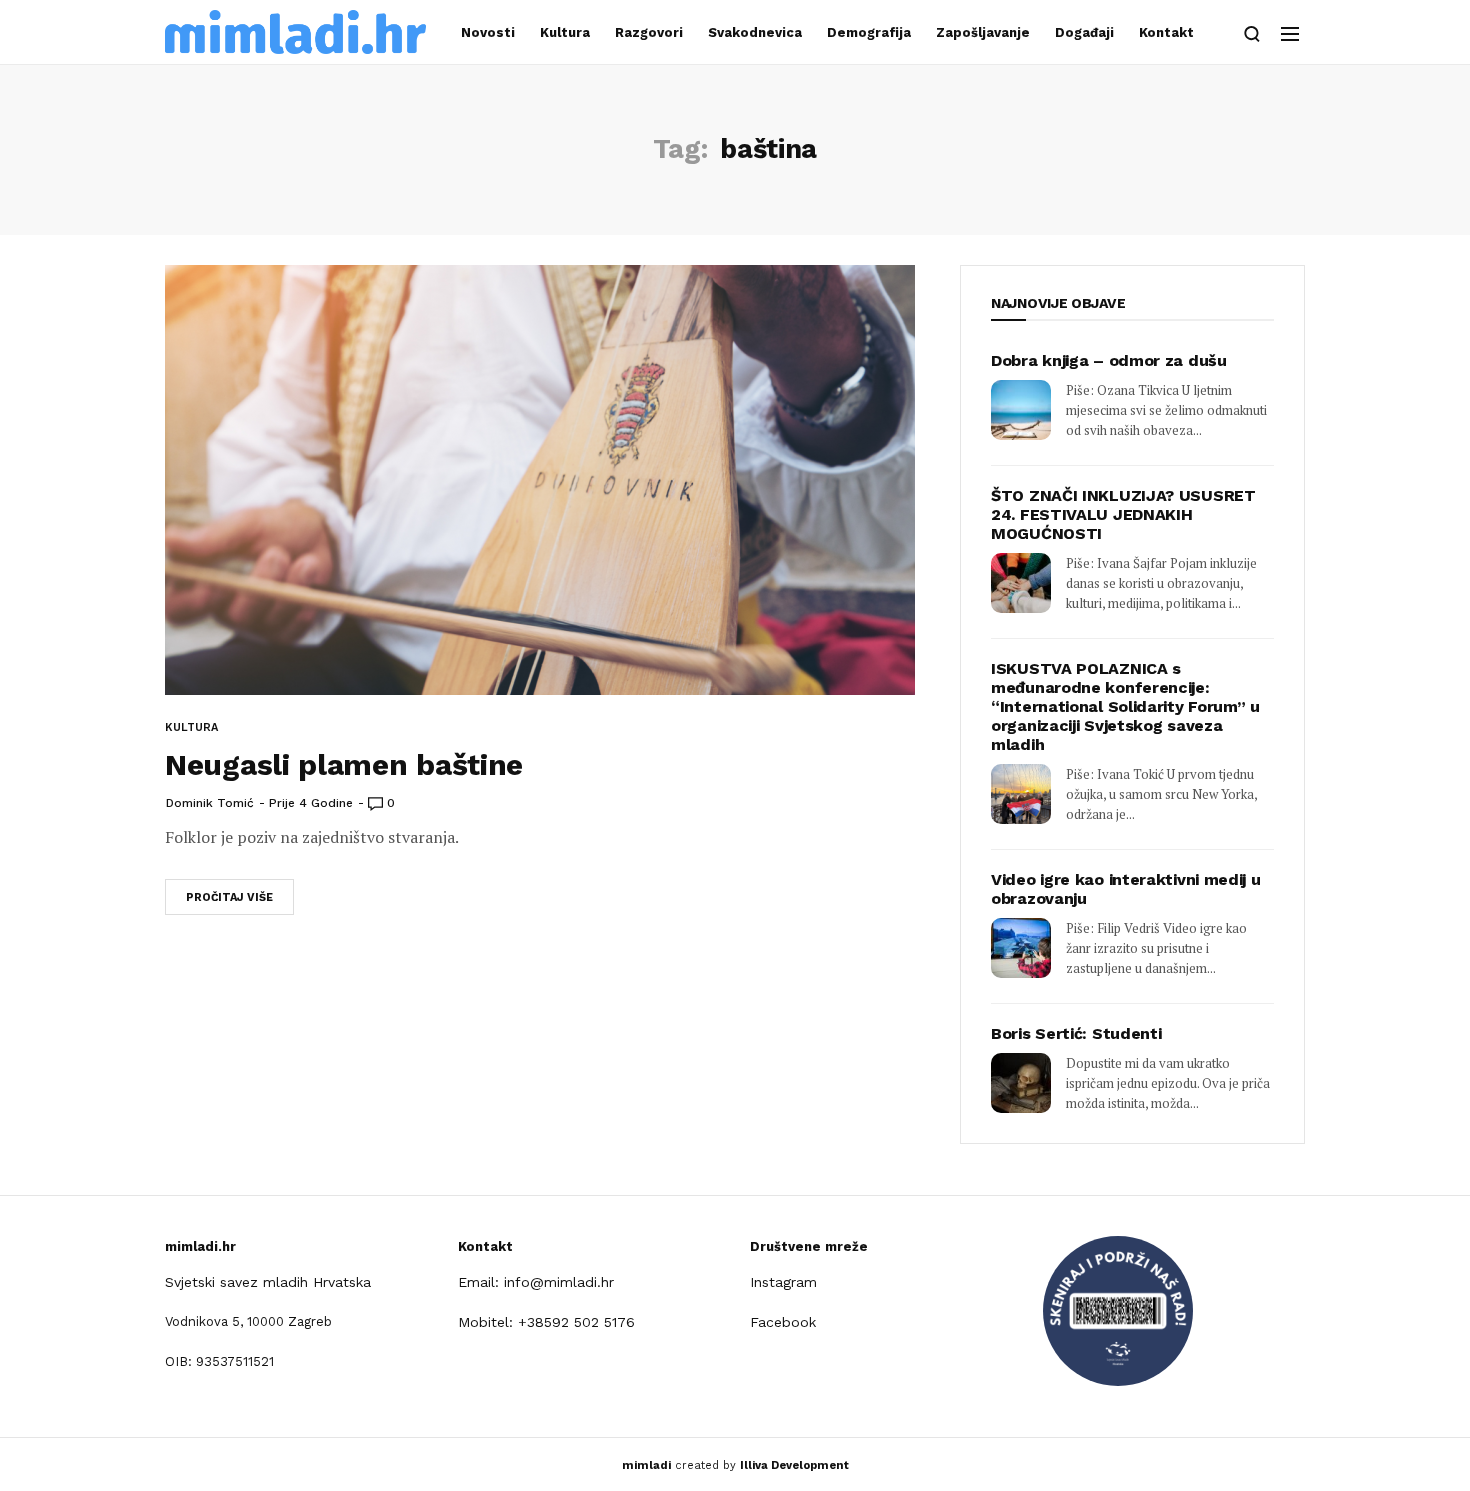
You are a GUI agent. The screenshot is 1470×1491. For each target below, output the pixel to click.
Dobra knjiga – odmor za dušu (1109, 360)
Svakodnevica (755, 32)
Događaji (1084, 32)
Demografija (869, 32)
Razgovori (649, 32)
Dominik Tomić (210, 803)
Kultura (565, 32)
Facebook (783, 1322)
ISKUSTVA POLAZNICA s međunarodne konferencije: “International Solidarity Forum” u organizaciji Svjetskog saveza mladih (1125, 706)
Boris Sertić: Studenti (1076, 1033)
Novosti (488, 32)
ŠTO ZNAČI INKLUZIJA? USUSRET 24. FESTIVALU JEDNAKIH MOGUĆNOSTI (1123, 514)
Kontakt (1166, 32)
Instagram (783, 1282)
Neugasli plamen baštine (344, 764)
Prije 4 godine (311, 803)
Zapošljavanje (983, 32)
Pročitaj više (229, 897)
